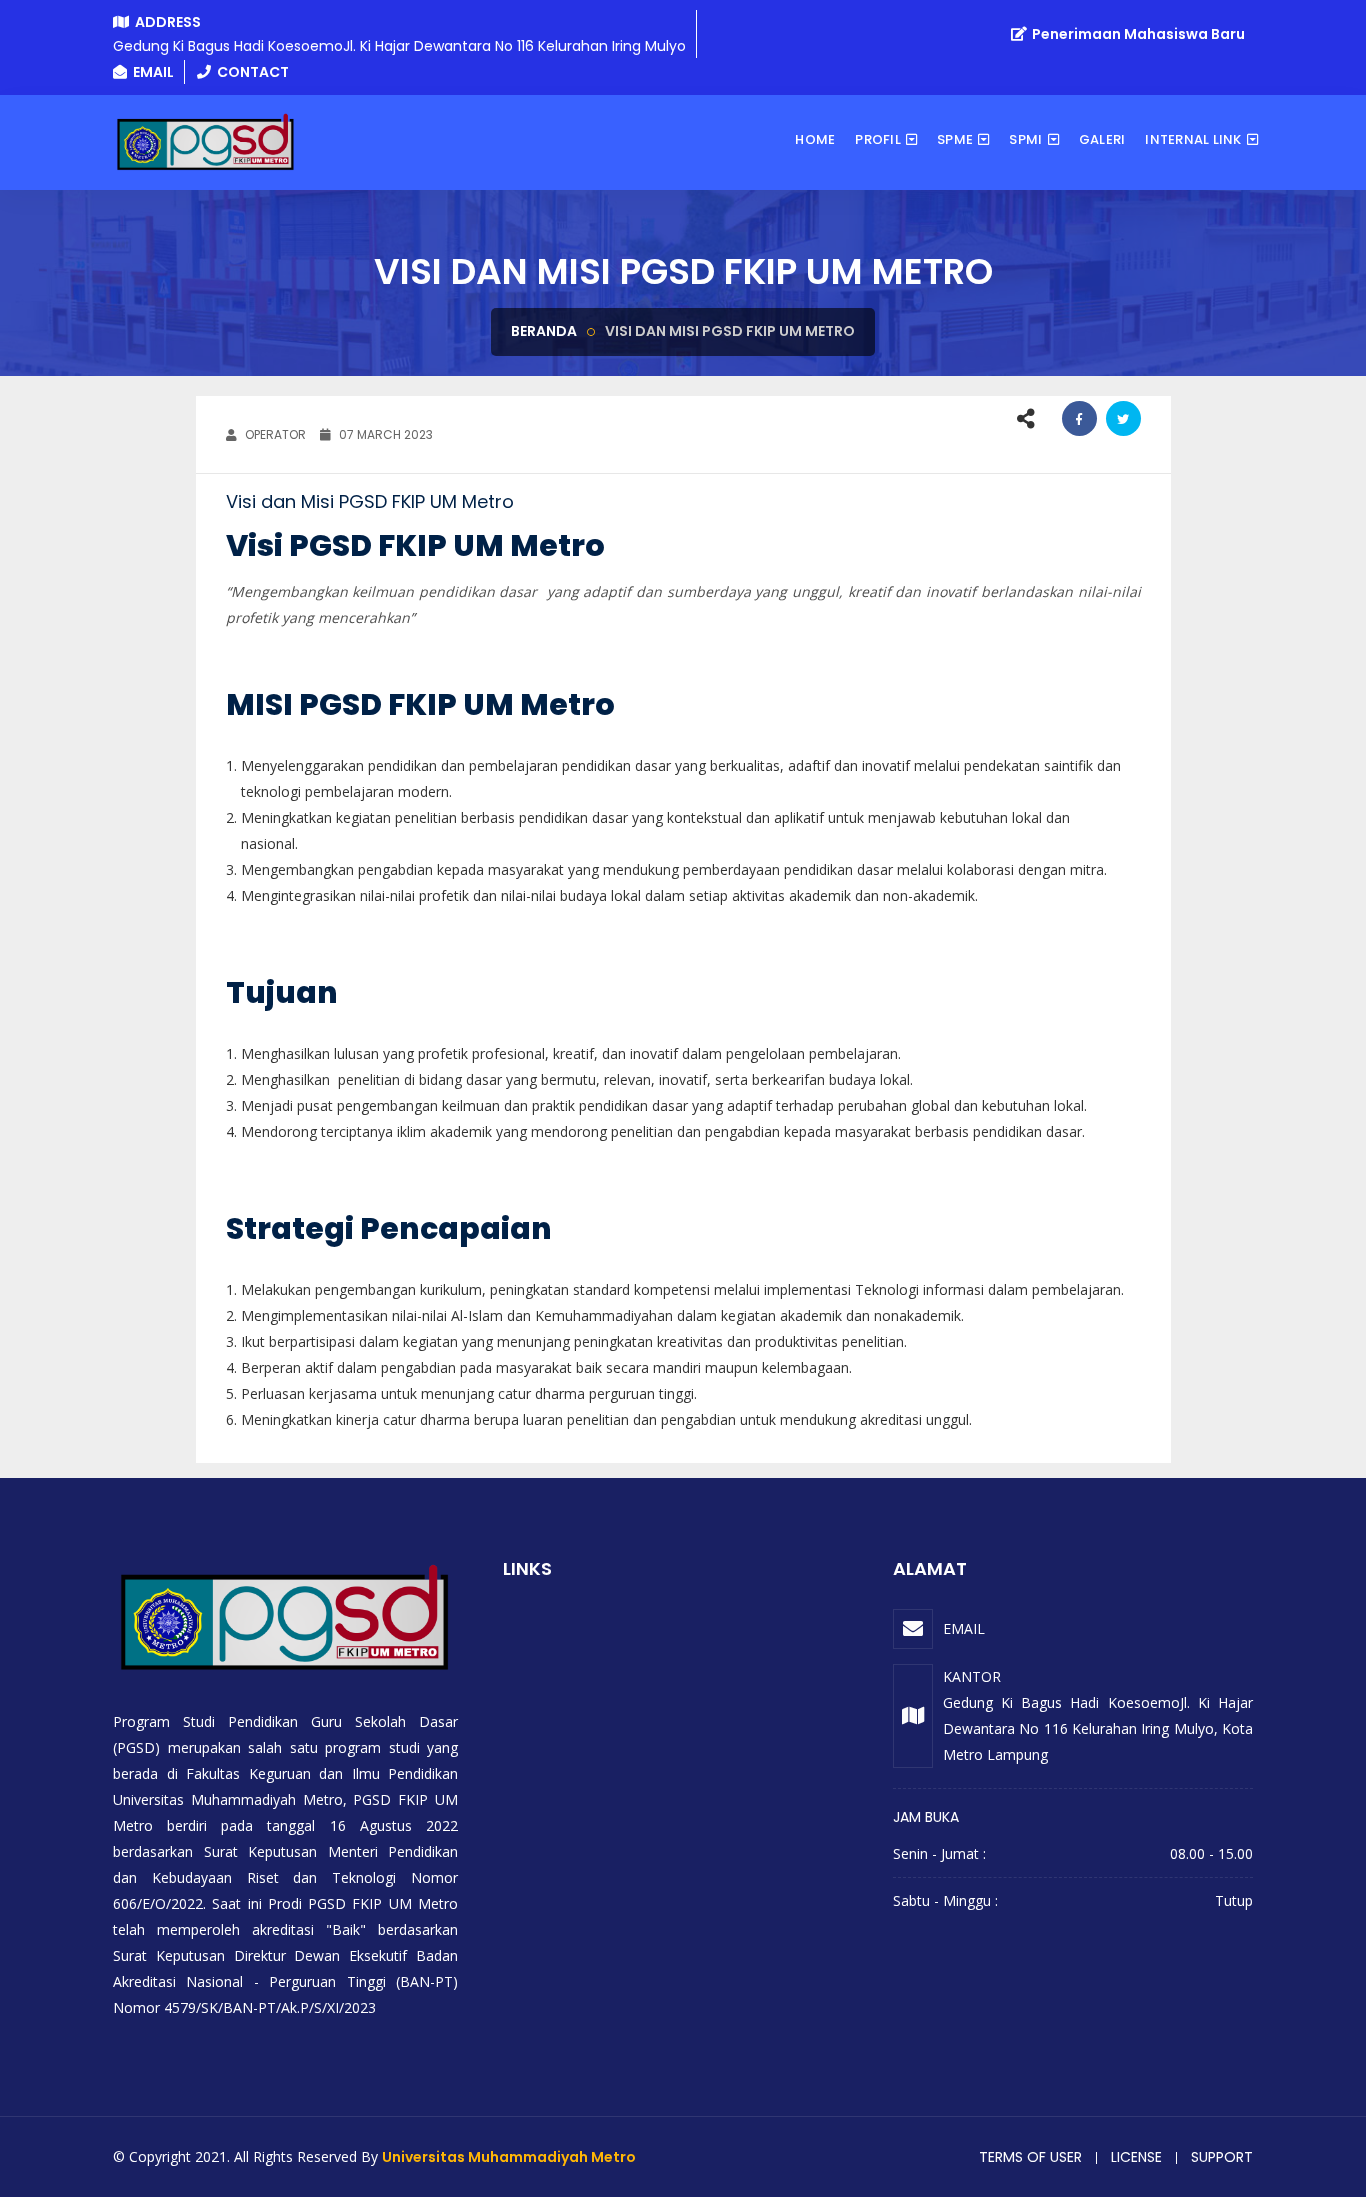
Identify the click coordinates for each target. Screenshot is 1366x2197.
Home (815, 139)
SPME (955, 139)
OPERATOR (274, 434)
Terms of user (1030, 2157)
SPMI (1025, 139)
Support (1222, 2157)
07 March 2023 (384, 434)
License (1136, 2157)
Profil (878, 139)
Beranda (544, 331)
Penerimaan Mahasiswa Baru (1137, 34)
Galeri (1102, 139)
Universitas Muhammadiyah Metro (509, 2157)
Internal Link (1193, 139)
